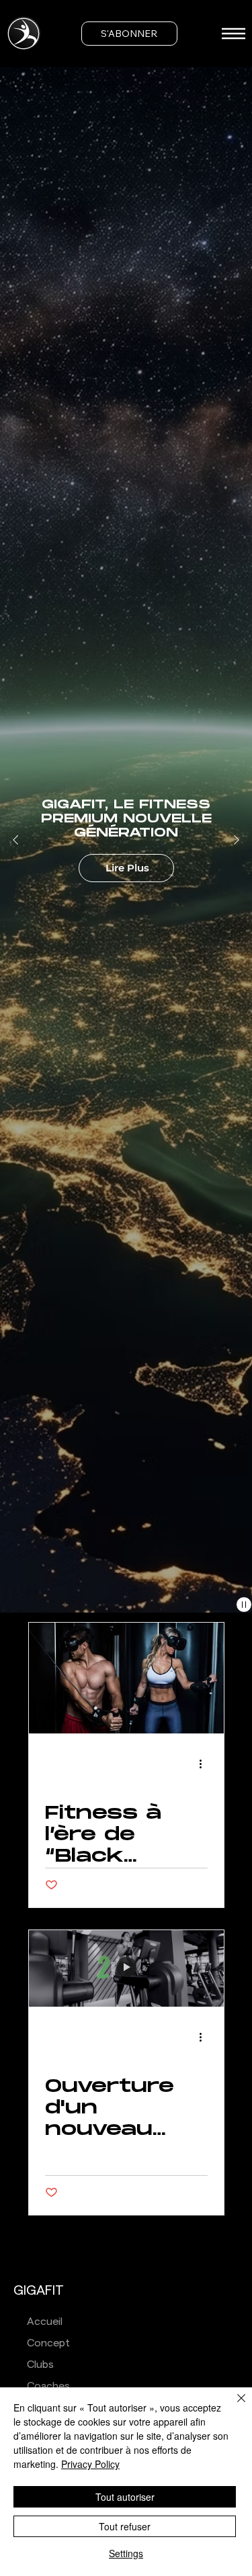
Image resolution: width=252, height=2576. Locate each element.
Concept (48, 2343)
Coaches (48, 2386)
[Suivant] (237, 840)
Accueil (45, 2322)
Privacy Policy (90, 2464)
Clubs (40, 2365)
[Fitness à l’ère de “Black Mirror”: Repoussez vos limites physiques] (126, 1678)
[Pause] (244, 1605)
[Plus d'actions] (206, 1764)
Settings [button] (126, 2553)
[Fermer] (233, 2406)
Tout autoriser (125, 2497)
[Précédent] (15, 840)
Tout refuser (125, 2526)
